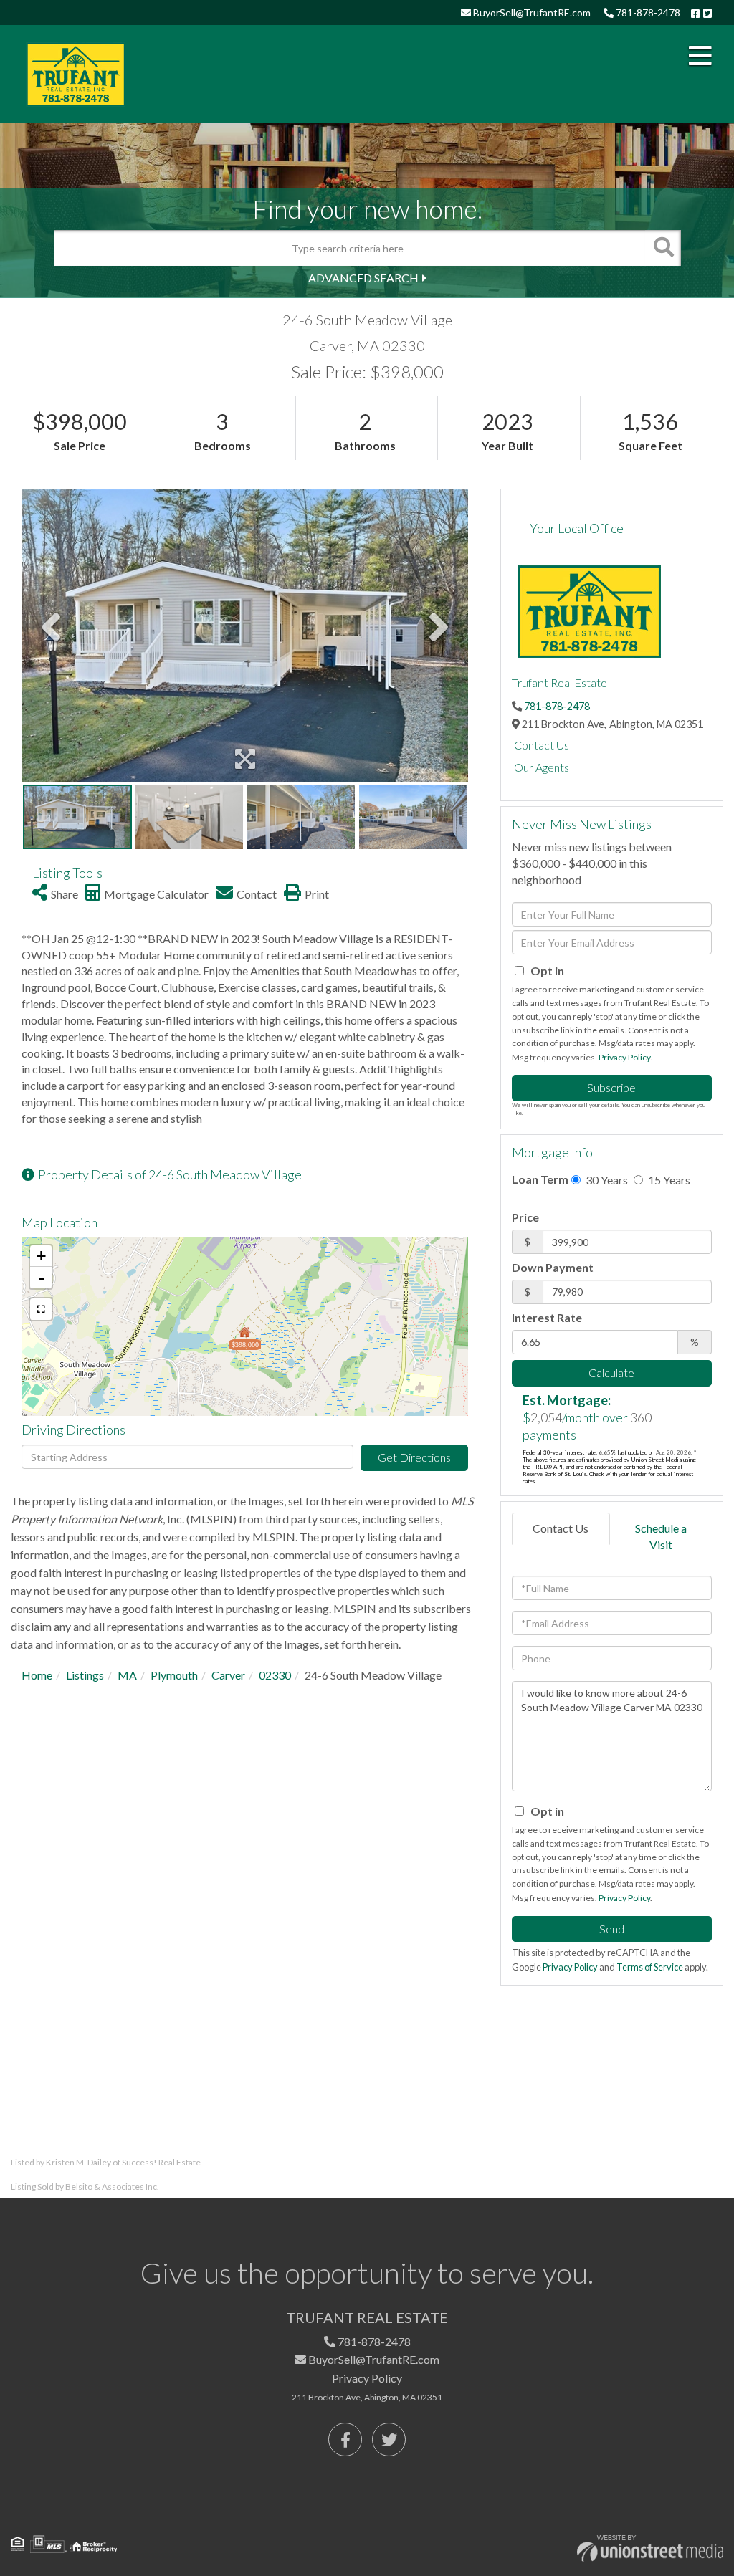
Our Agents (542, 767)
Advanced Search (363, 278)
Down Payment (553, 1267)
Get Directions (414, 1457)
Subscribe (611, 1087)
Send (612, 1929)
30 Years (606, 1180)
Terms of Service (650, 1967)
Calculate (611, 1373)
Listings (85, 1675)
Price (525, 1217)
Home (37, 1675)
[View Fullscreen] (41, 1309)
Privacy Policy (624, 1057)
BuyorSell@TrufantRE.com (531, 13)
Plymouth (174, 1675)
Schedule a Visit (661, 1536)
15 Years (668, 1180)
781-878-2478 (647, 13)
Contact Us (542, 745)
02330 (275, 1675)
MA (127, 1675)
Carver (228, 1675)
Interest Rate (547, 1317)
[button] (663, 248)
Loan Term (540, 1179)
